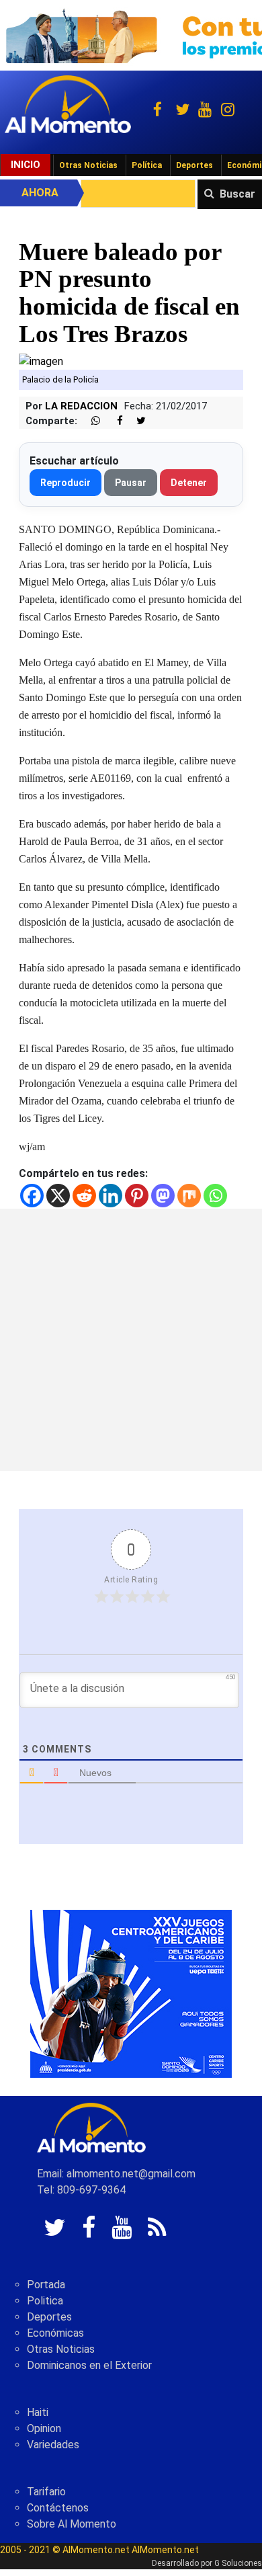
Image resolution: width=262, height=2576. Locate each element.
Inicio (26, 165)
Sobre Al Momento (72, 2524)
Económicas (55, 2333)
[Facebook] (32, 1196)
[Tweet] (136, 421)
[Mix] (189, 1196)
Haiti (38, 2412)
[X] (58, 1196)
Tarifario (46, 2492)
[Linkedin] (111, 1196)
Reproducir (65, 483)
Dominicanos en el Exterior (89, 2365)
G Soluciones (238, 2563)
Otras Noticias (88, 165)
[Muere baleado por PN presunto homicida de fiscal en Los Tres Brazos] (41, 361)
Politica (45, 2301)
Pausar (131, 483)
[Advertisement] (131, 1340)
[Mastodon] (163, 1196)
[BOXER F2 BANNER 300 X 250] (131, 1993)
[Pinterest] (137, 1196)
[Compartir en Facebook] (113, 421)
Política (147, 165)
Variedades (53, 2445)
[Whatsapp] (215, 1196)
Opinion (44, 2428)
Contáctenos (58, 2508)
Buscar (237, 194)
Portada (46, 2285)
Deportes (194, 165)
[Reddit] (84, 1196)
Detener (189, 483)
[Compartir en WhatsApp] (90, 421)
